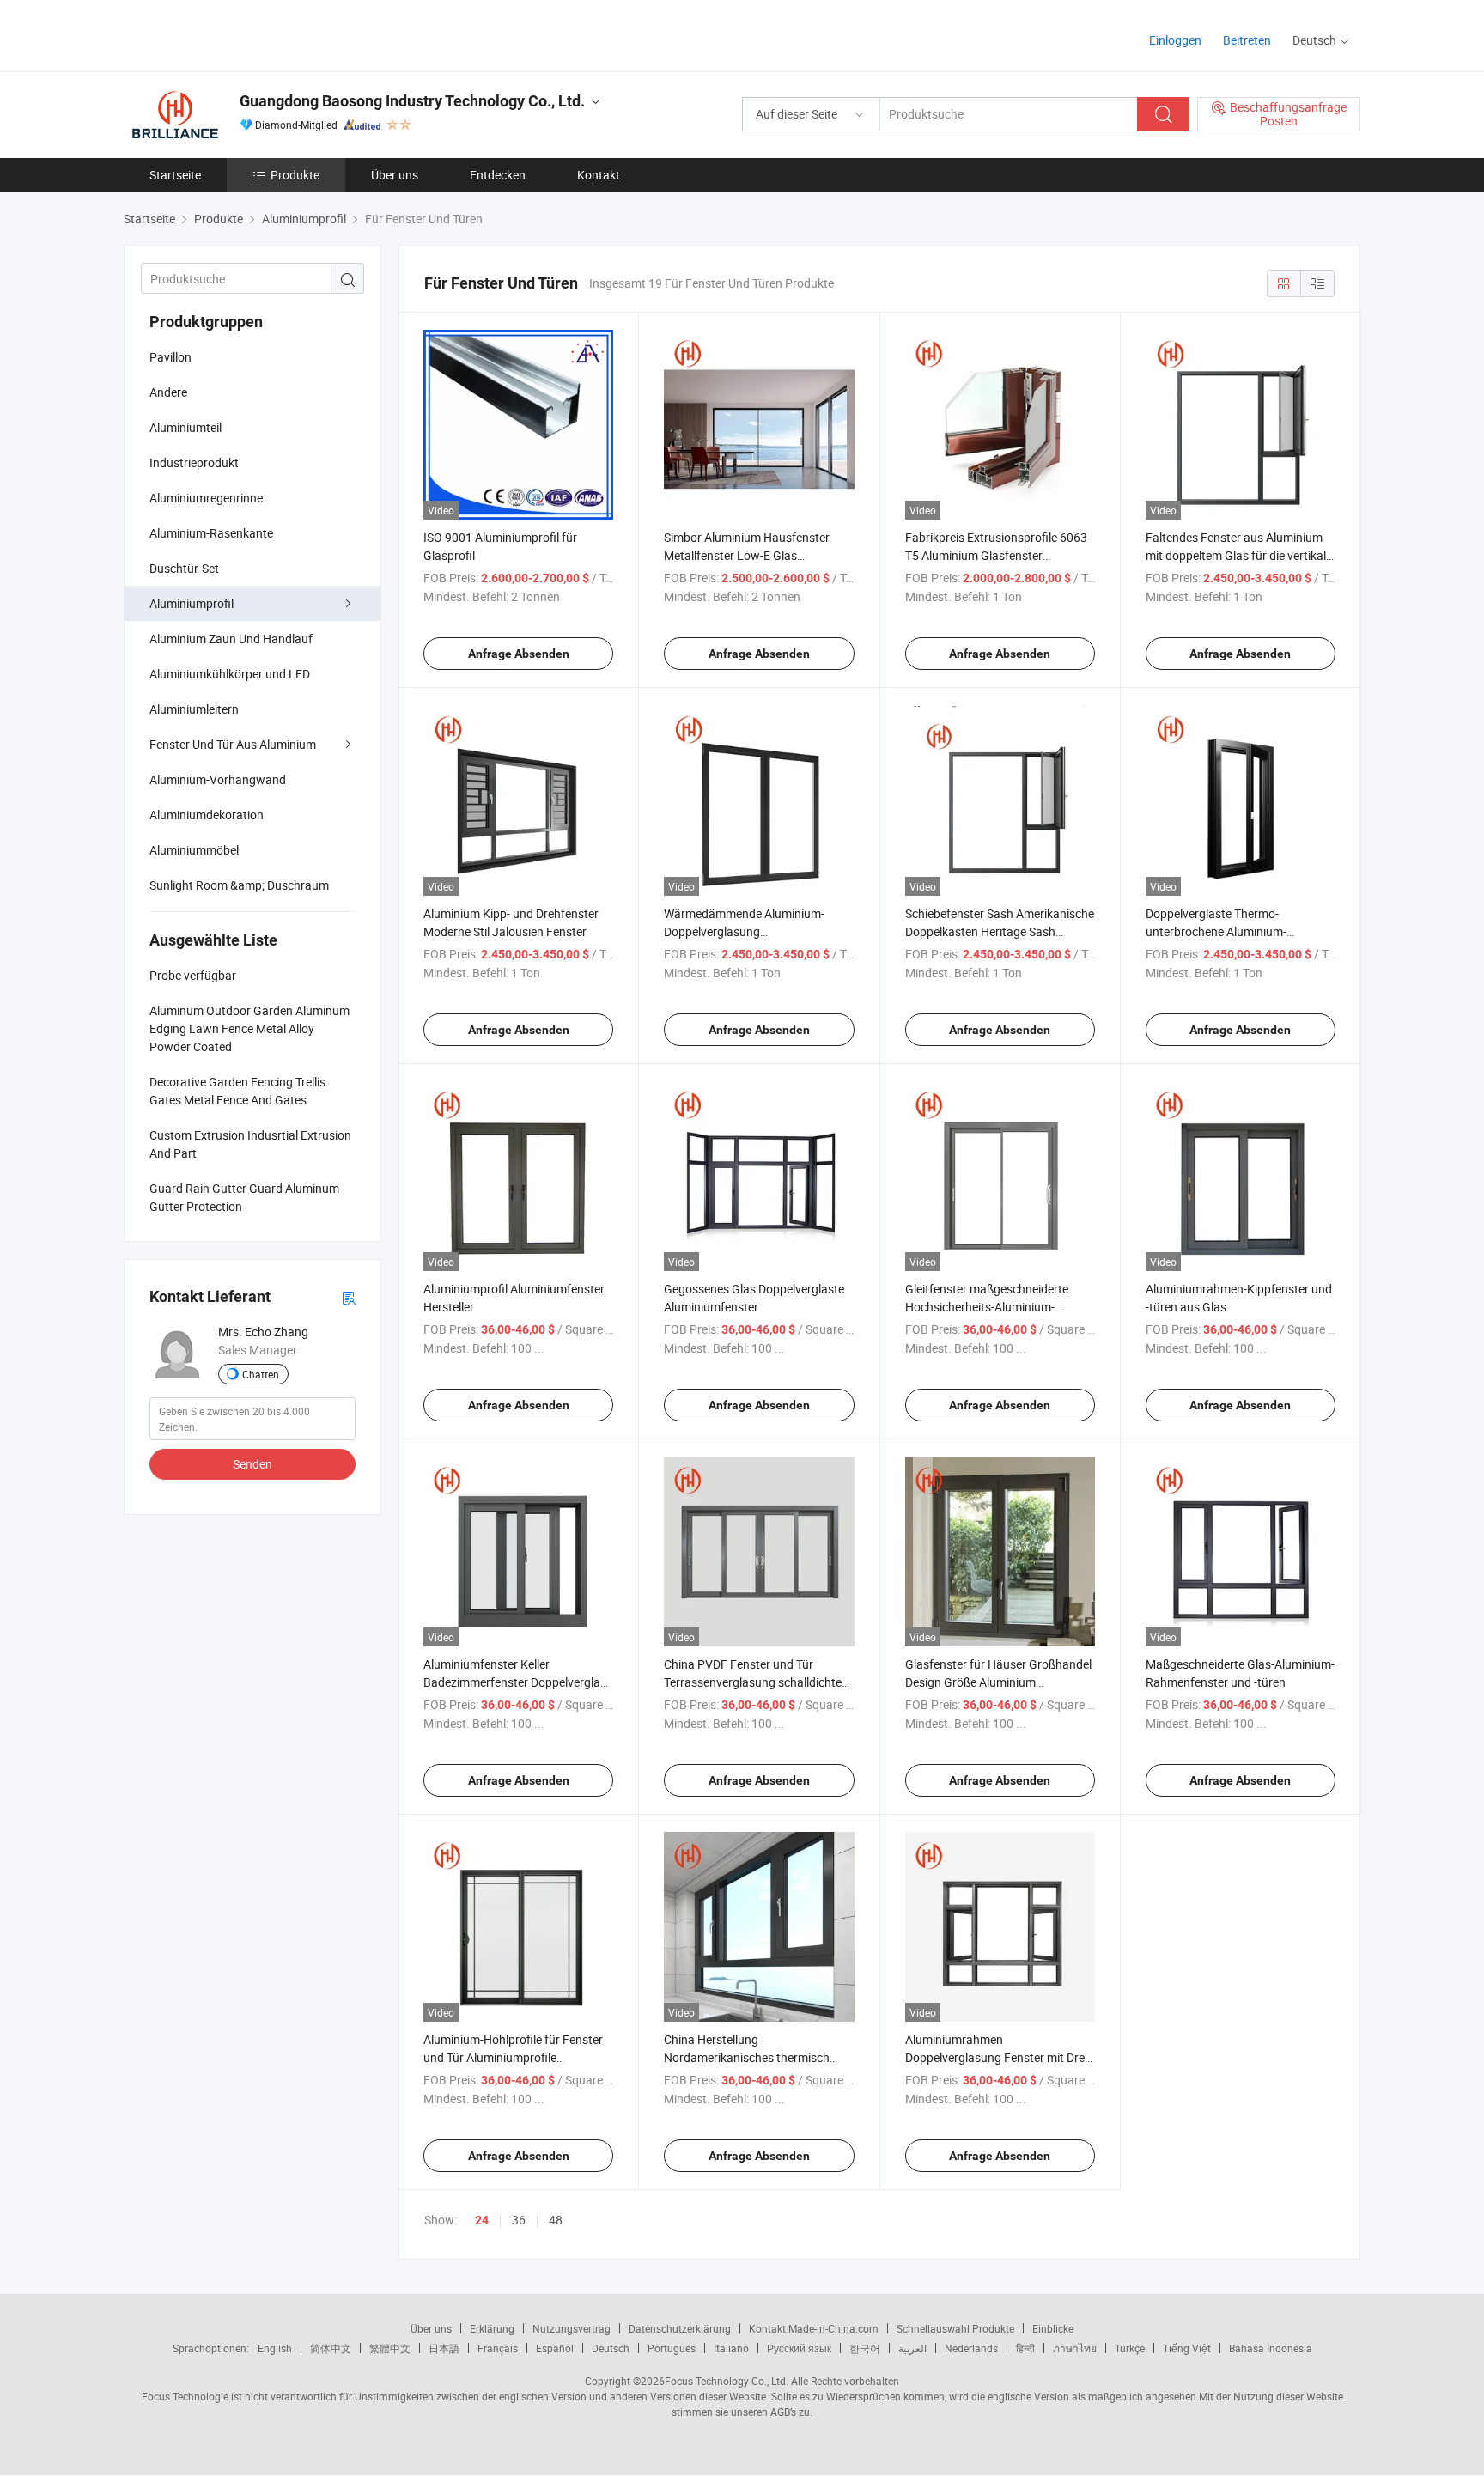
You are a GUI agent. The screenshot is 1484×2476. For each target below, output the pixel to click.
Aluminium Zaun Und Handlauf (231, 639)
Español (555, 2348)
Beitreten (1247, 40)
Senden (252, 1464)
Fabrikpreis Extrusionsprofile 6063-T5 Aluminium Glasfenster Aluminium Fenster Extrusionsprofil (998, 555)
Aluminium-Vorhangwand (218, 779)
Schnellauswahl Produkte (955, 2328)
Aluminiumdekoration (207, 815)
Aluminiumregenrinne (206, 498)
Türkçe (1130, 2348)
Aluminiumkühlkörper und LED (230, 674)
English (275, 2348)
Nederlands (971, 2348)
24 (482, 2220)
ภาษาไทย (1075, 2348)
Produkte (295, 175)
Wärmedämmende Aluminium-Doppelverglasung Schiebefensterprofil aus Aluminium (758, 931)
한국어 (865, 2348)
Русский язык (799, 2348)
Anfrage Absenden (519, 654)
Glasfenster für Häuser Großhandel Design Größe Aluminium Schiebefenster (998, 1682)
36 (519, 2220)
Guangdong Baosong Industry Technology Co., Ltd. (412, 101)
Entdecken (498, 175)
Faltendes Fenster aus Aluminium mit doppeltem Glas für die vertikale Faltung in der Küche (1239, 555)
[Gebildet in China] (234, 34)
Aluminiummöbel (194, 850)
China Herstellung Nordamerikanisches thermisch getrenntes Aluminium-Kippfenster (755, 2057)
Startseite (175, 175)
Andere (168, 392)
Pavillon (170, 357)
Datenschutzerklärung (680, 2328)
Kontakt (599, 175)
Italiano (731, 2348)
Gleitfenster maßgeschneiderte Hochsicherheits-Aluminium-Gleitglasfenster (987, 1307)
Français (498, 2348)
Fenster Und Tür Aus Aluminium (233, 744)
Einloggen (1175, 40)
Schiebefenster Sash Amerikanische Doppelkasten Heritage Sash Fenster (1000, 931)
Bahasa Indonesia (1271, 2348)
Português (672, 2348)
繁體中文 (390, 2348)
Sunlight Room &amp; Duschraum (239, 885)
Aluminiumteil (185, 427)
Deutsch (611, 2348)
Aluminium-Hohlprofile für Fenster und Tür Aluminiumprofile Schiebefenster (513, 2057)
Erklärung (492, 2328)
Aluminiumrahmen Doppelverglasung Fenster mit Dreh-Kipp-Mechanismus (1000, 2057)
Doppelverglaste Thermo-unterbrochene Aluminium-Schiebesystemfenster (1216, 931)
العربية (912, 2348)
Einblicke (1053, 2328)
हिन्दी (1025, 2348)
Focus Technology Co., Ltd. (727, 2381)
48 (556, 2220)
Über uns (395, 175)
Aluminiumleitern (194, 709)
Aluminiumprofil (192, 603)
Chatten (261, 1374)
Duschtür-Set (184, 568)
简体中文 (331, 2348)
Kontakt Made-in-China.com (814, 2328)
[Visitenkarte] (349, 1297)
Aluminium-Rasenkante (211, 533)
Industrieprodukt (194, 462)
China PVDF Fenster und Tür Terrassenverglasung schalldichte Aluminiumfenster (753, 1682)
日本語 (444, 2348)
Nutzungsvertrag (572, 2328)
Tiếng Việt (1187, 2348)
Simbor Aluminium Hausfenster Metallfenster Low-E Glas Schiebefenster (747, 555)
